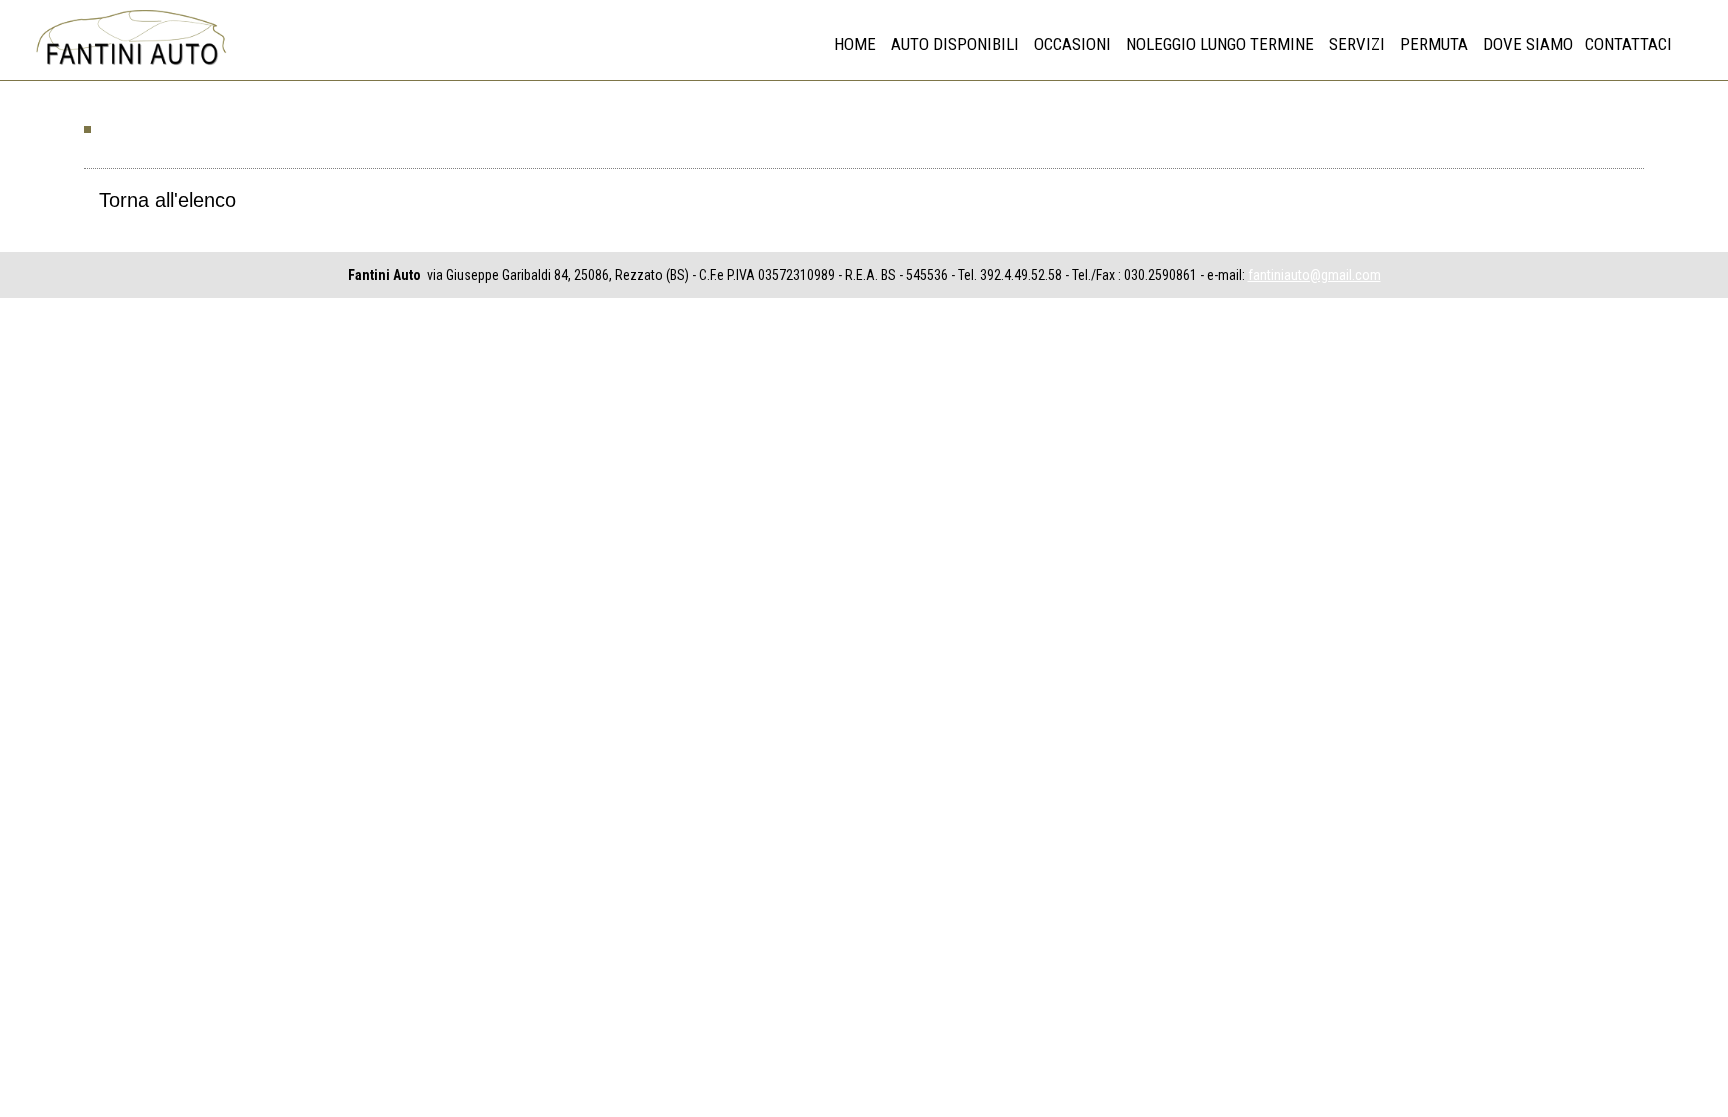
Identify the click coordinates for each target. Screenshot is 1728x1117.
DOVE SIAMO (1528, 44)
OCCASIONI (1072, 44)
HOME (855, 44)
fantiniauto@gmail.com (1314, 275)
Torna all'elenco (167, 200)
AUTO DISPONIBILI (955, 44)
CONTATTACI (1628, 44)
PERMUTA (1434, 44)
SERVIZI (1357, 44)
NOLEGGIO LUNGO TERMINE (1220, 44)
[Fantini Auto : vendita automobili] (130, 66)
